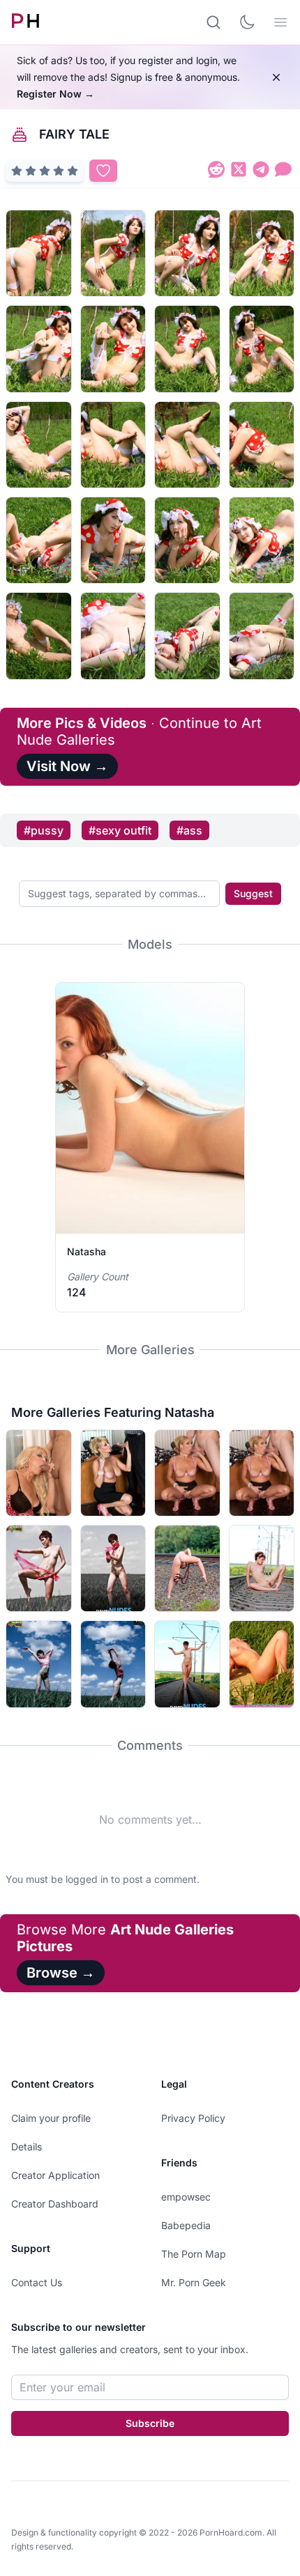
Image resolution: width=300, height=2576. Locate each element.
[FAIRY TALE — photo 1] (39, 253)
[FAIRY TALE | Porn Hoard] (216, 172)
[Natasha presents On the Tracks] (262, 1568)
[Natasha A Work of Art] (39, 1664)
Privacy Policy (193, 2118)
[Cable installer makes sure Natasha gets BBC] (39, 1473)
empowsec (186, 2197)
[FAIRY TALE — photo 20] (262, 636)
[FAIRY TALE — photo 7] (187, 349)
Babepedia (186, 2225)
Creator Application (55, 2175)
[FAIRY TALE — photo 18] (113, 636)
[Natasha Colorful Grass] (262, 1664)
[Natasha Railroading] (187, 1664)
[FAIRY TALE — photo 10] (113, 445)
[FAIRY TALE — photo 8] (262, 349)
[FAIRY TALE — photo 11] (187, 445)
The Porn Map (194, 2254)
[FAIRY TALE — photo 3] (187, 253)
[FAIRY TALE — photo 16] (262, 540)
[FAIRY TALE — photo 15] (187, 540)
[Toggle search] (213, 22)
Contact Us (37, 2282)
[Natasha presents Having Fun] (187, 1568)
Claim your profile (51, 2118)
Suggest (253, 893)
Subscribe (150, 2423)
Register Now (55, 94)
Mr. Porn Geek (194, 2282)
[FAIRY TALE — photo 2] (113, 253)
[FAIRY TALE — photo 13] (39, 540)
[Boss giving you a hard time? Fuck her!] (113, 1473)
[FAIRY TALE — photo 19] (187, 636)
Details (27, 2147)
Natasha (87, 1251)
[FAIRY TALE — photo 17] (39, 636)
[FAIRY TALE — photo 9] (39, 445)
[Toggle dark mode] (247, 22)
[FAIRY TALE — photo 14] (113, 540)
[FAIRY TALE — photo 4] (262, 253)
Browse (61, 1973)
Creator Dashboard (55, 2204)
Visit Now (67, 766)
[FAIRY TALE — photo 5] (39, 349)
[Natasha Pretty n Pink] (39, 1568)
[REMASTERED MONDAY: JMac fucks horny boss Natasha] (187, 1473)
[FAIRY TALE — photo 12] (262, 445)
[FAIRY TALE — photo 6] (113, 349)
